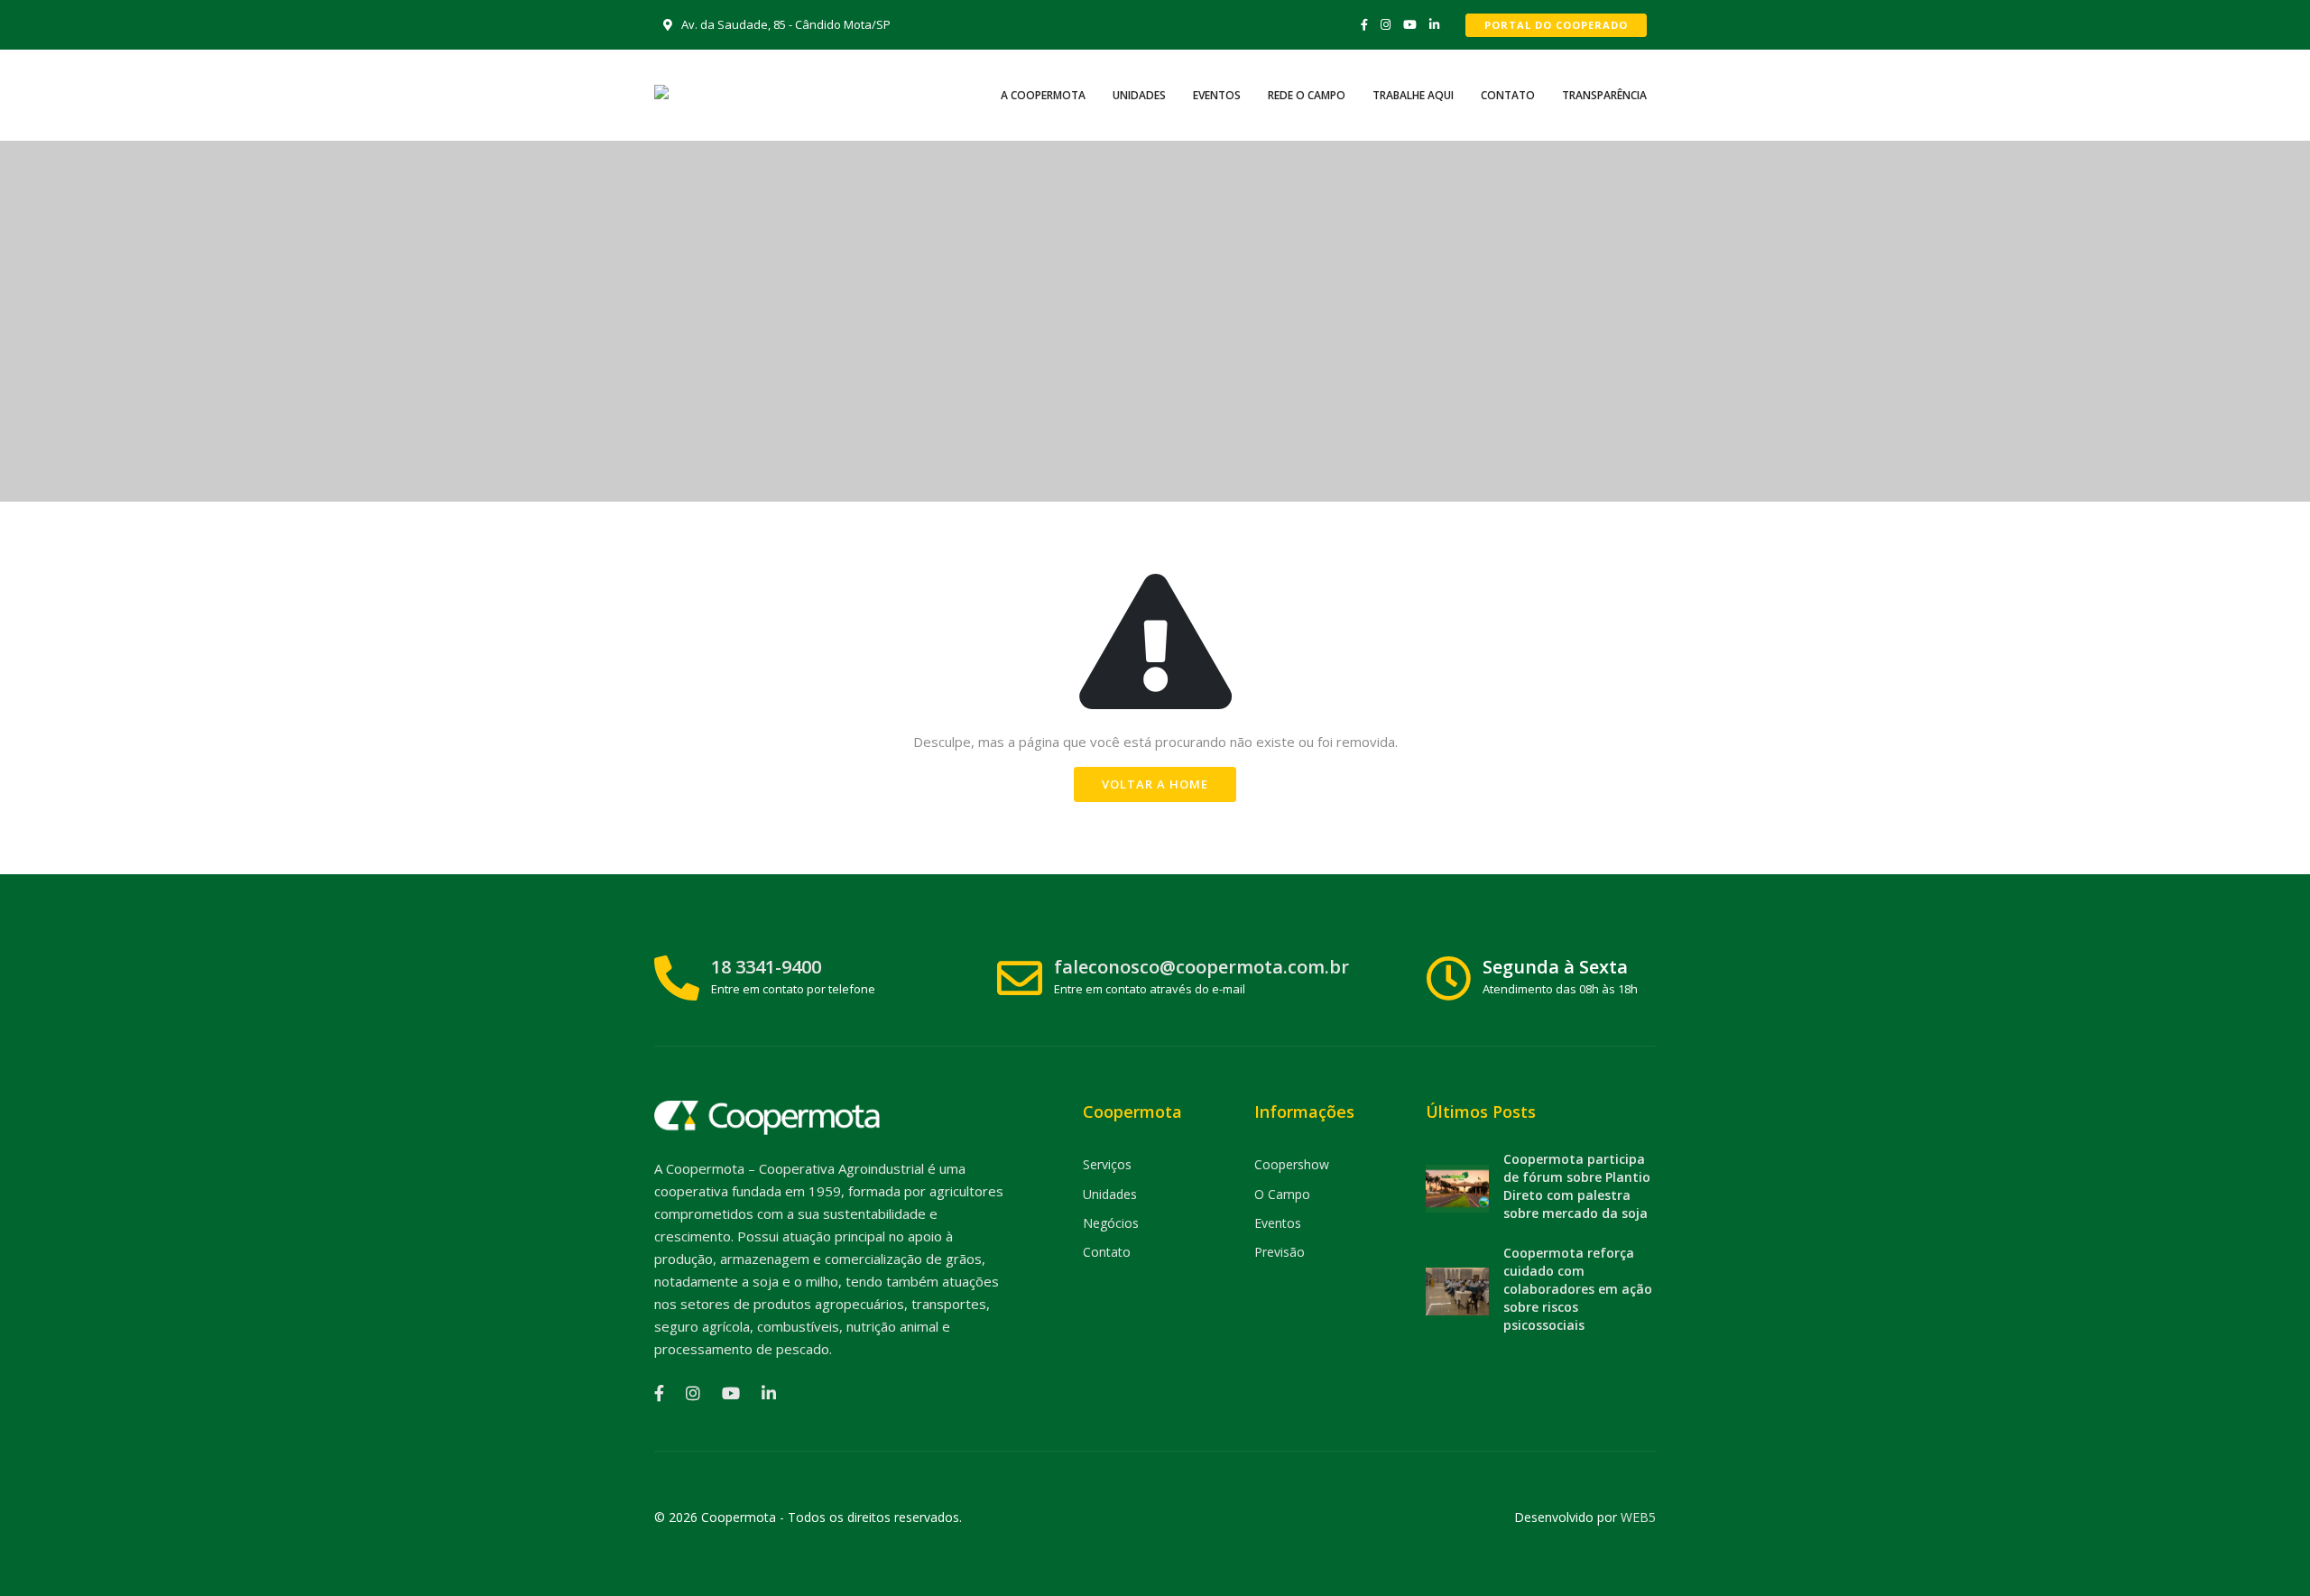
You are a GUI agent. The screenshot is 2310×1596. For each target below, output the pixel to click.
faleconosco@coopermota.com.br (1201, 967)
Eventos (1278, 1223)
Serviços (1107, 1164)
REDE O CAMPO (1307, 95)
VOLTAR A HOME (1155, 784)
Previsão (1280, 1252)
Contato (1107, 1252)
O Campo (1282, 1194)
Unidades (1110, 1194)
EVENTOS (1217, 95)
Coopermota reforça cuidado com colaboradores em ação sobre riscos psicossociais (1578, 1289)
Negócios (1111, 1223)
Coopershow (1292, 1164)
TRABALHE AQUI (1413, 95)
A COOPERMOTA (1043, 95)
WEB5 (1638, 1517)
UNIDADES (1139, 95)
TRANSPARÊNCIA (1604, 95)
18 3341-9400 (766, 967)
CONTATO (1508, 95)
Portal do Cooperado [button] (1556, 25)
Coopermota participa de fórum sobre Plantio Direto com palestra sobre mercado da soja (1577, 1186)
